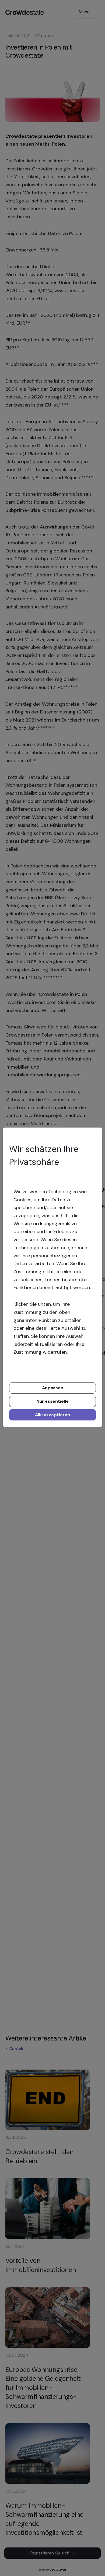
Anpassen (53, 1388)
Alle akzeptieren (52, 1415)
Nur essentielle (52, 1401)
